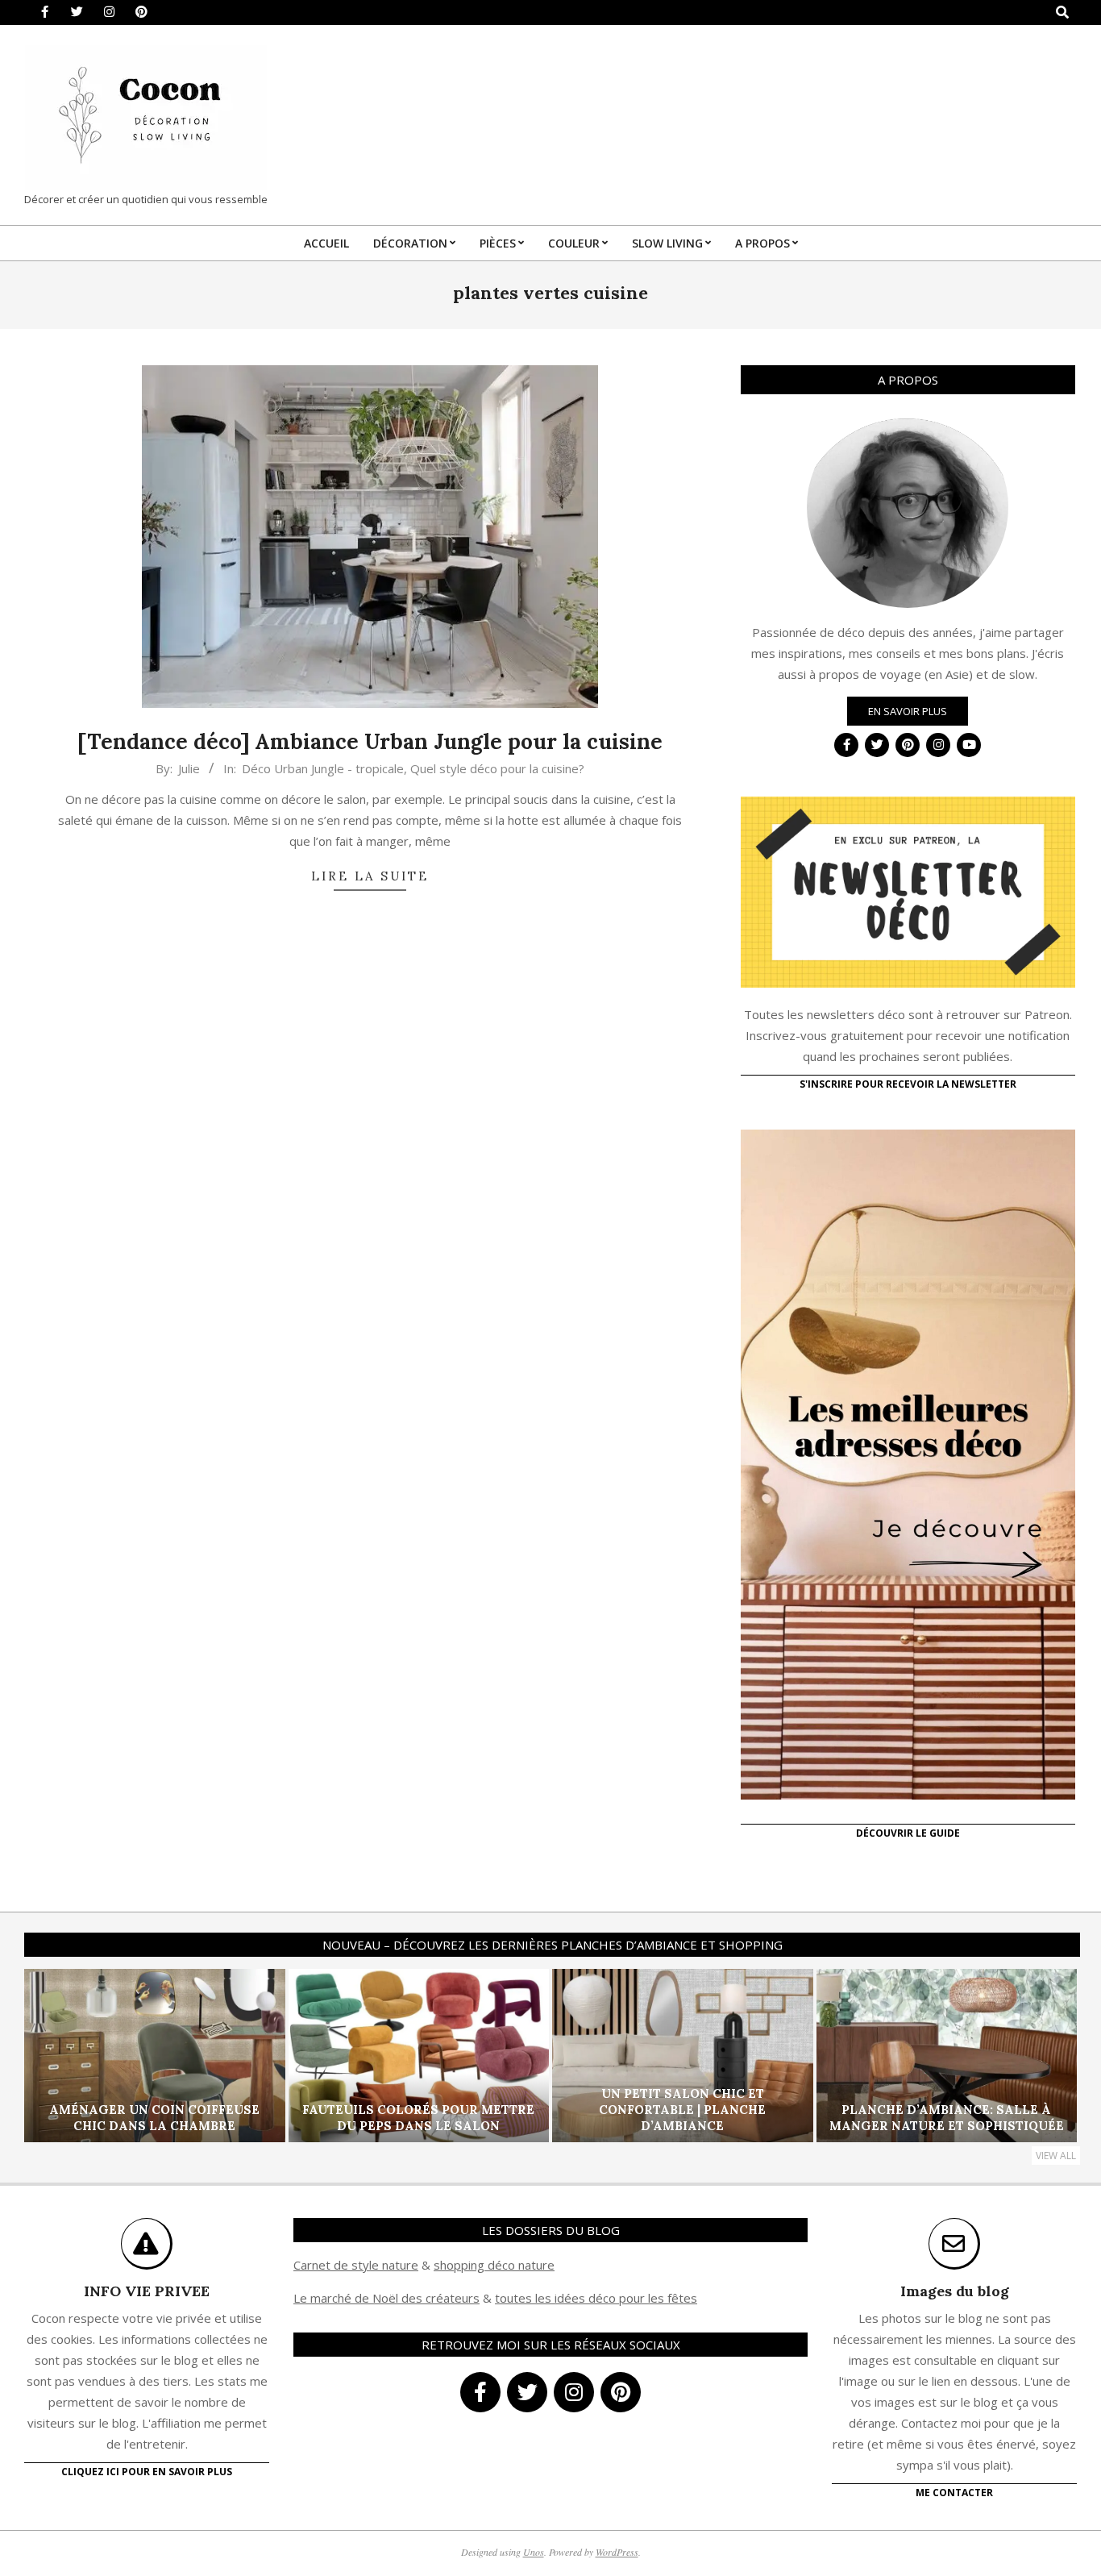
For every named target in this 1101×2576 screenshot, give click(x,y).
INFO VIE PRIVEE (147, 2291)
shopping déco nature (494, 2265)
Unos (534, 2552)
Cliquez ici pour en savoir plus (147, 2472)
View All (1056, 2156)
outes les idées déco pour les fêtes (598, 2298)
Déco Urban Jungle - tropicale (323, 768)
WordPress (617, 2552)
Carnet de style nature (356, 2265)
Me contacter (954, 2493)
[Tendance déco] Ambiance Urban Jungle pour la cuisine (370, 741)
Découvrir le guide (908, 1833)
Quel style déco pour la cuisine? (497, 768)
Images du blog (955, 2291)
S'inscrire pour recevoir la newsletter (908, 1084)
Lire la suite (370, 876)
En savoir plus (908, 711)
